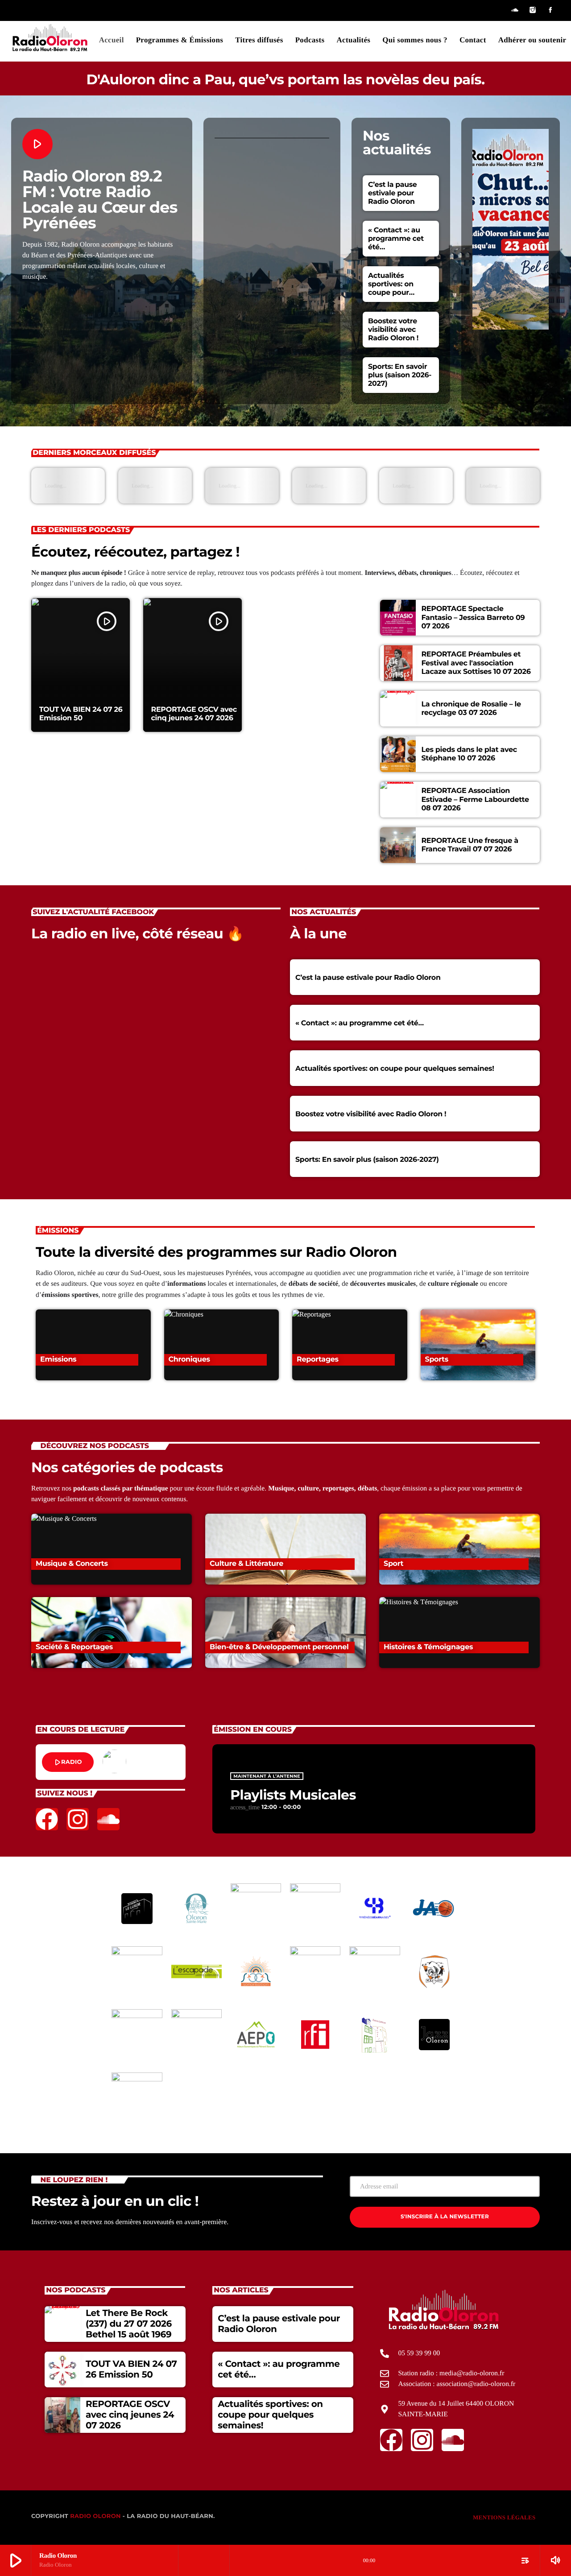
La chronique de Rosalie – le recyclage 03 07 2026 (471, 709)
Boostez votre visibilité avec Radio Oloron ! (393, 329)
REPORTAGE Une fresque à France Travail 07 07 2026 (470, 845)
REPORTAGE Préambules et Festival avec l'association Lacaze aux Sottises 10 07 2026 (476, 663)
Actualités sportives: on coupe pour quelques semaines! (391, 292)
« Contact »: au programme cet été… (396, 238)
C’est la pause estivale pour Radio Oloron (393, 193)
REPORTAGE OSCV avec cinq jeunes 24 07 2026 (194, 714)
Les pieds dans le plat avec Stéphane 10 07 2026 (469, 754)
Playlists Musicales (293, 1795)
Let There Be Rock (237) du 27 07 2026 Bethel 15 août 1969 (129, 2324)
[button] (482, 229)
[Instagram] (533, 10)
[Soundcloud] (515, 10)
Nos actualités (397, 142)
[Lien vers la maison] (50, 38)
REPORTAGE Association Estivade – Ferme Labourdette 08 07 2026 (475, 799)
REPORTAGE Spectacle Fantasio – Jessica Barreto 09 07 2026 (473, 617)
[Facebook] (550, 10)
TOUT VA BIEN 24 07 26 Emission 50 (81, 714)
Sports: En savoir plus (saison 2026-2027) (400, 375)
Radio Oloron (95, 2516)
